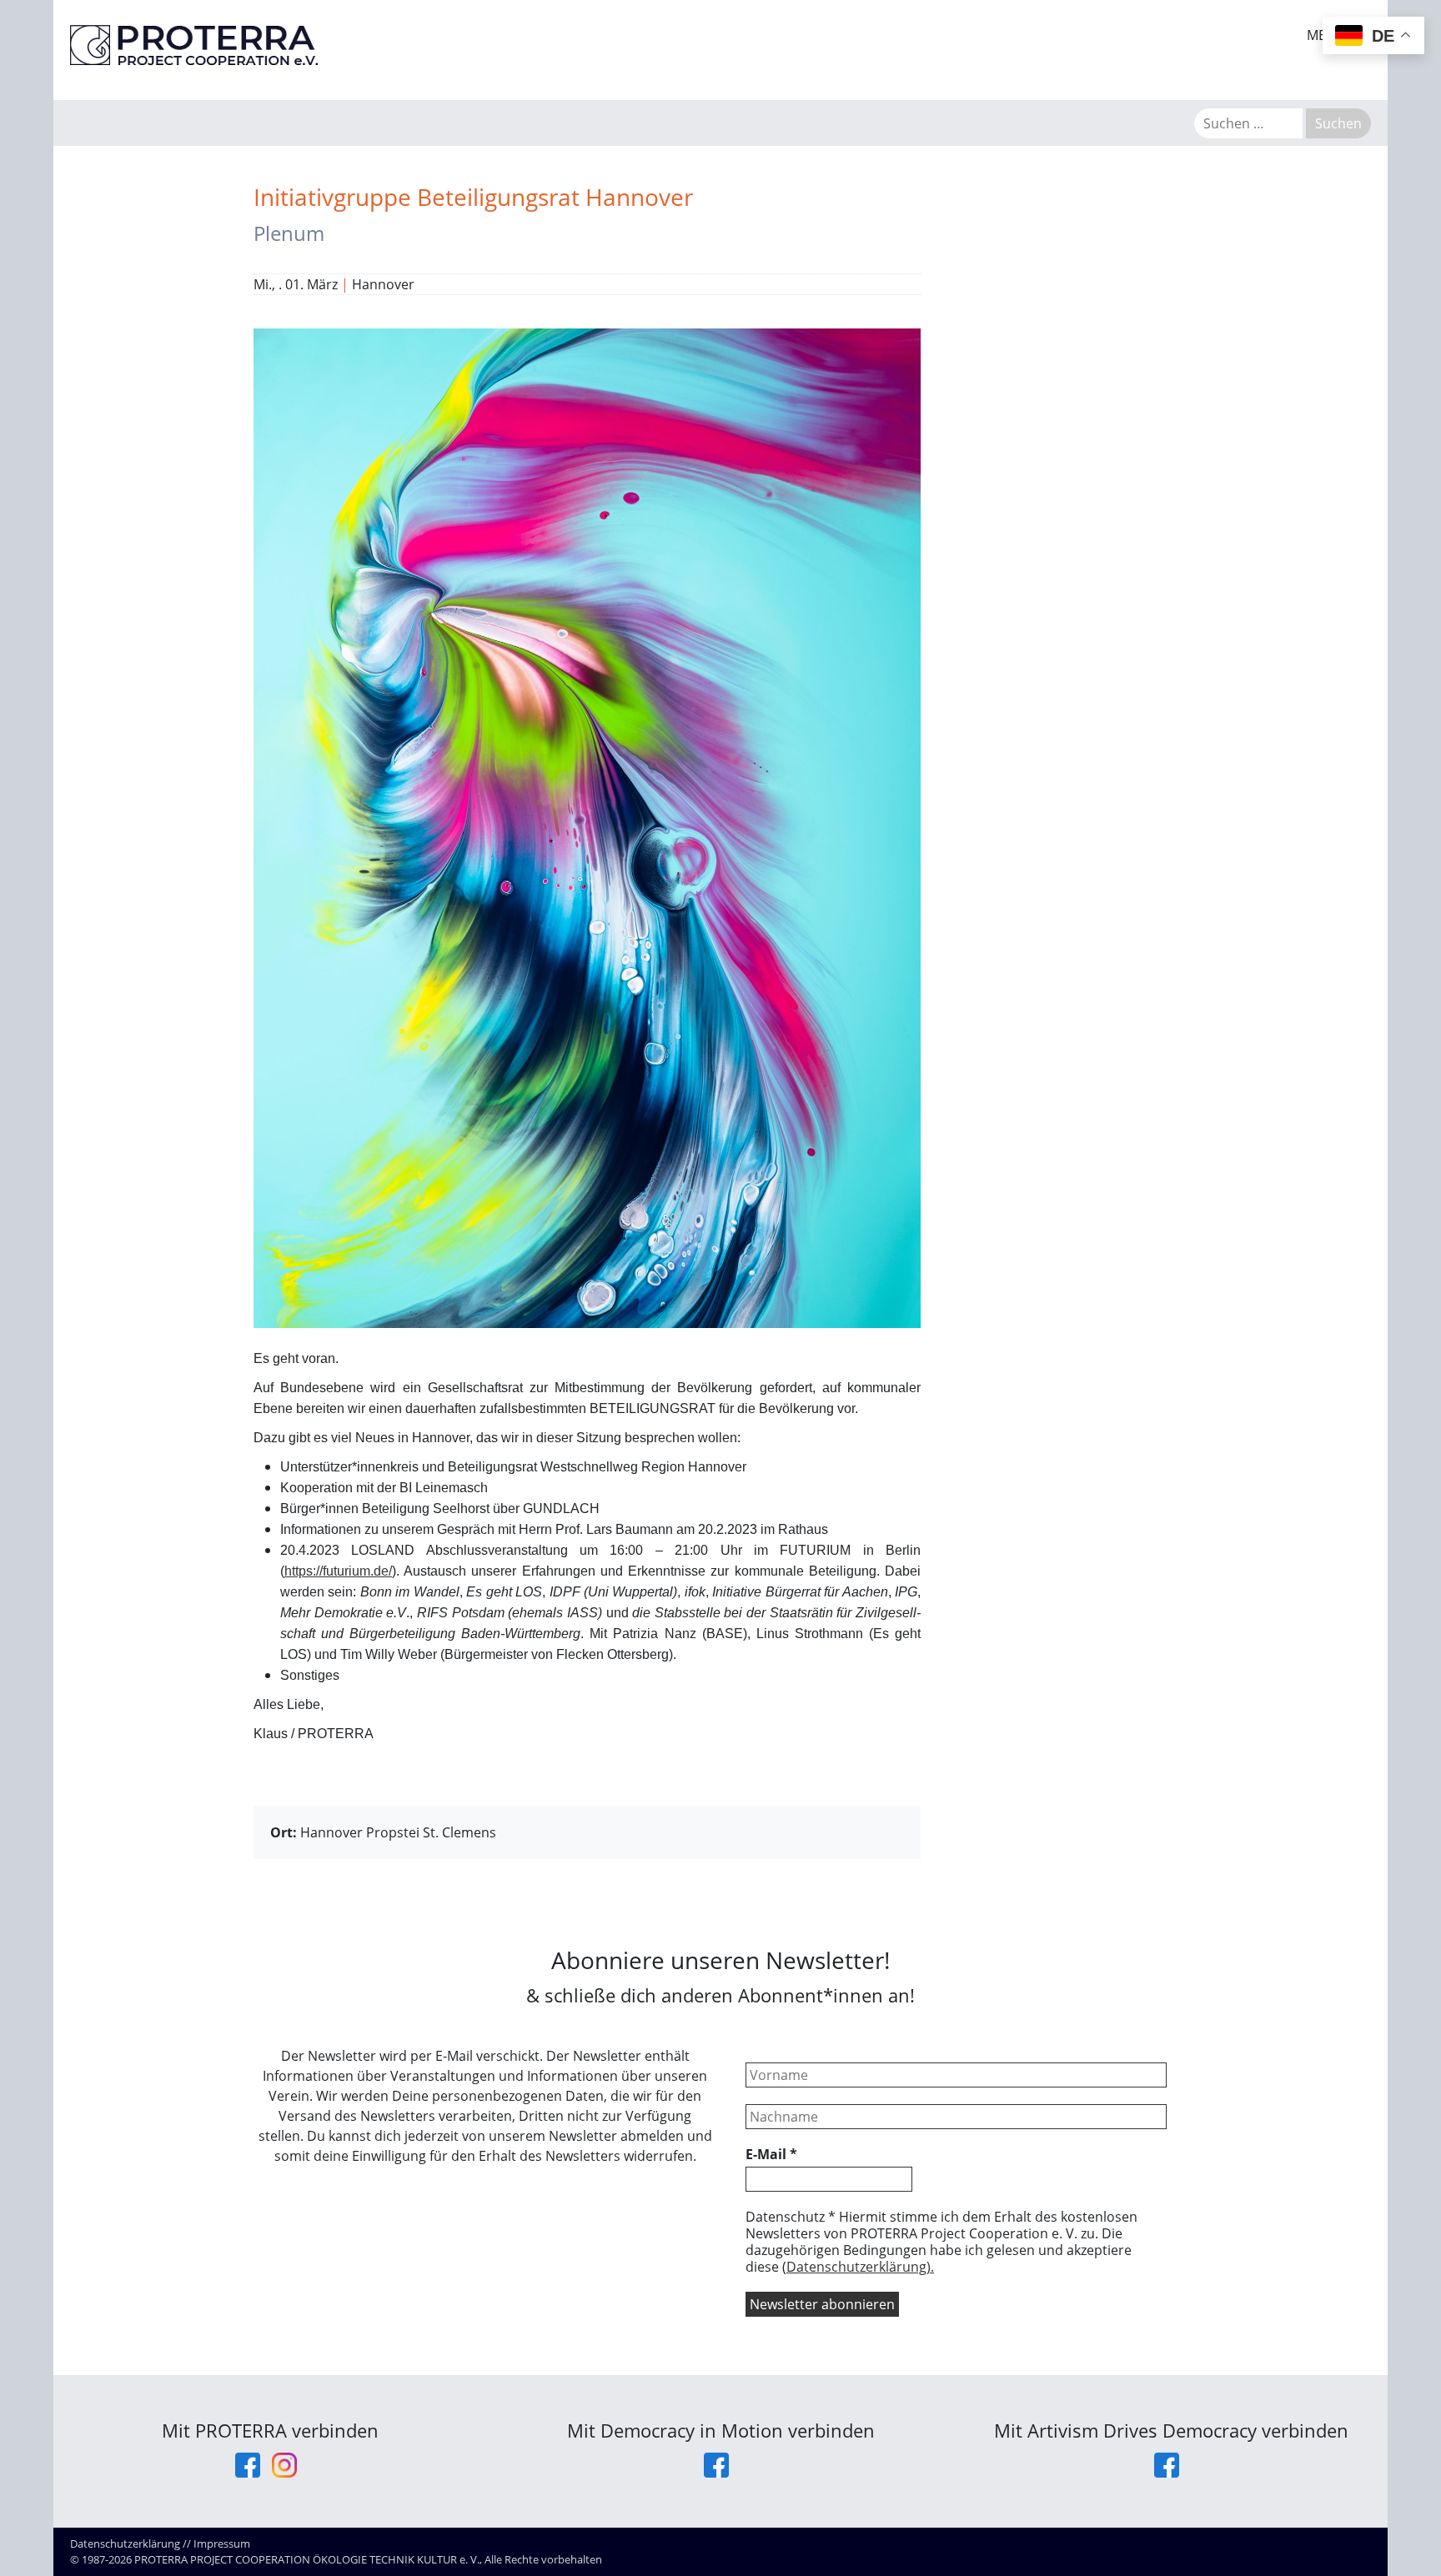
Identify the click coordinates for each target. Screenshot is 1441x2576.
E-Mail (771, 2154)
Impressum (222, 2543)
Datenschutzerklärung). (860, 2267)
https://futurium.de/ (338, 1571)
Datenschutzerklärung (125, 2543)
